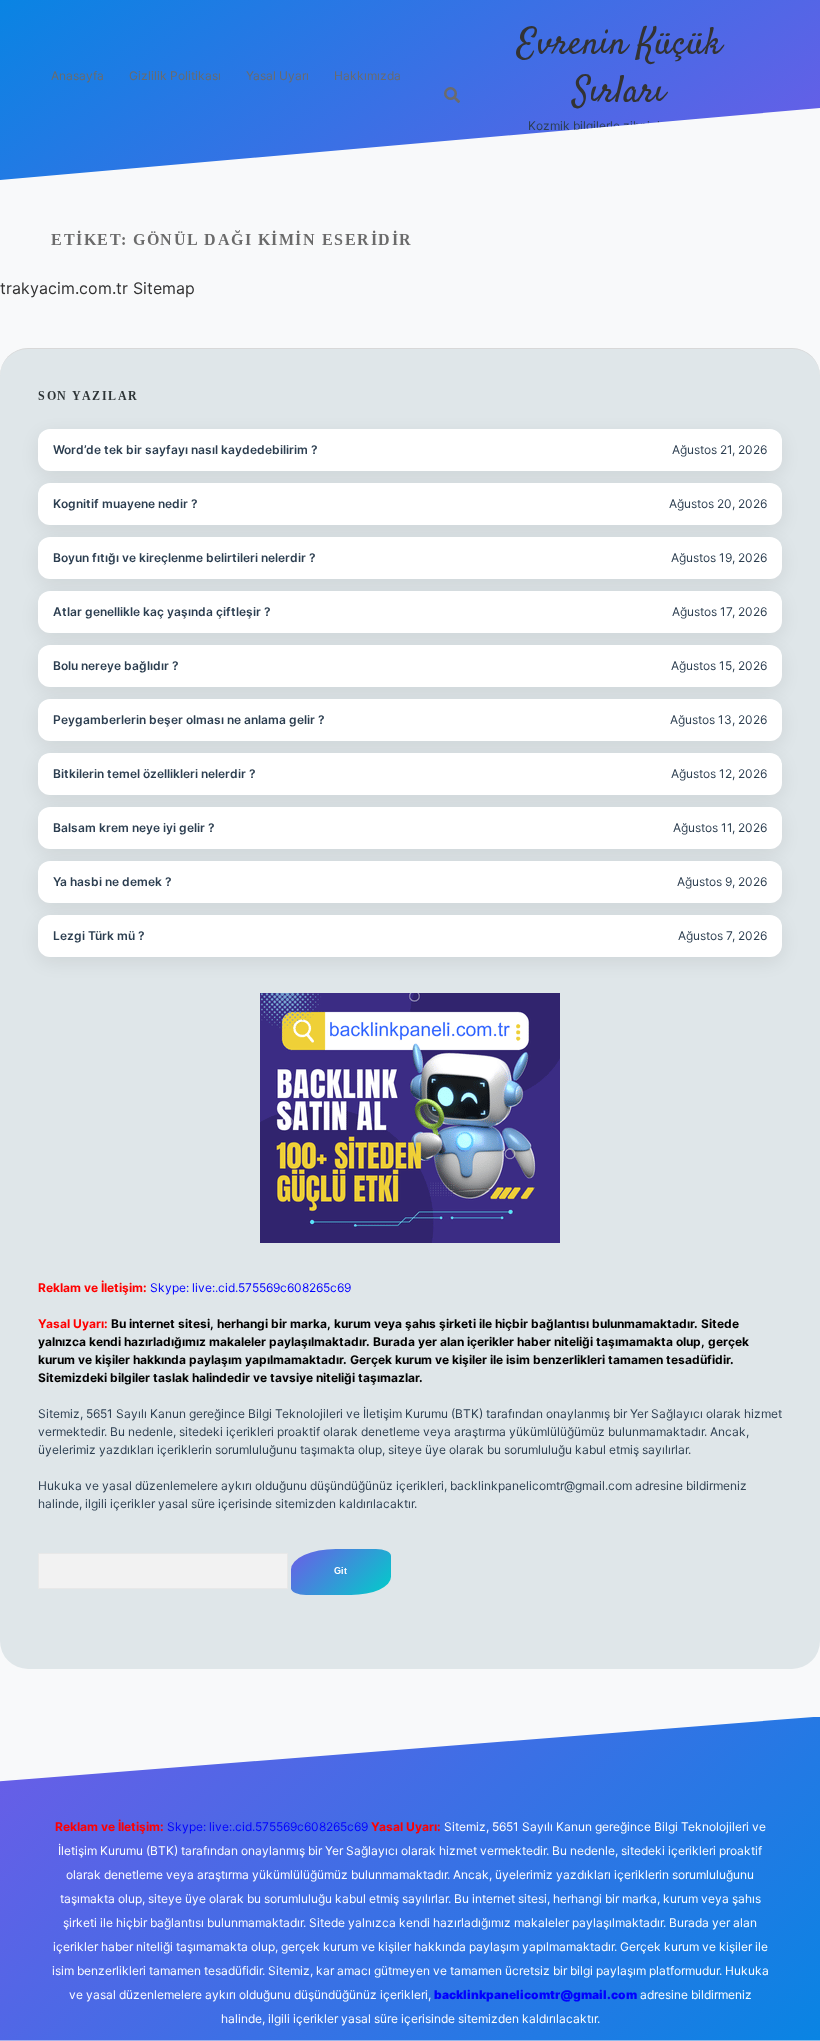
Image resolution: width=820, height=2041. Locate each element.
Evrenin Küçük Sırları (619, 68)
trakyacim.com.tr (64, 288)
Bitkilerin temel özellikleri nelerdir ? (154, 773)
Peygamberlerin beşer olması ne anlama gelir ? (189, 719)
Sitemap (164, 288)
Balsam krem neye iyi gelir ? (134, 827)
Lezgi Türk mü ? (99, 935)
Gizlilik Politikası (175, 75)
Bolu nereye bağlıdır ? (116, 665)
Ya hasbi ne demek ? (112, 881)
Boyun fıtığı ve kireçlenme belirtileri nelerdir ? (184, 557)
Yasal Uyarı (277, 75)
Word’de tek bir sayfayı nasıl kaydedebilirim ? (185, 449)
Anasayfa (77, 75)
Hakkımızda (367, 75)
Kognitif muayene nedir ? (125, 503)
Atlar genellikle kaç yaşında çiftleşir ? (162, 611)
